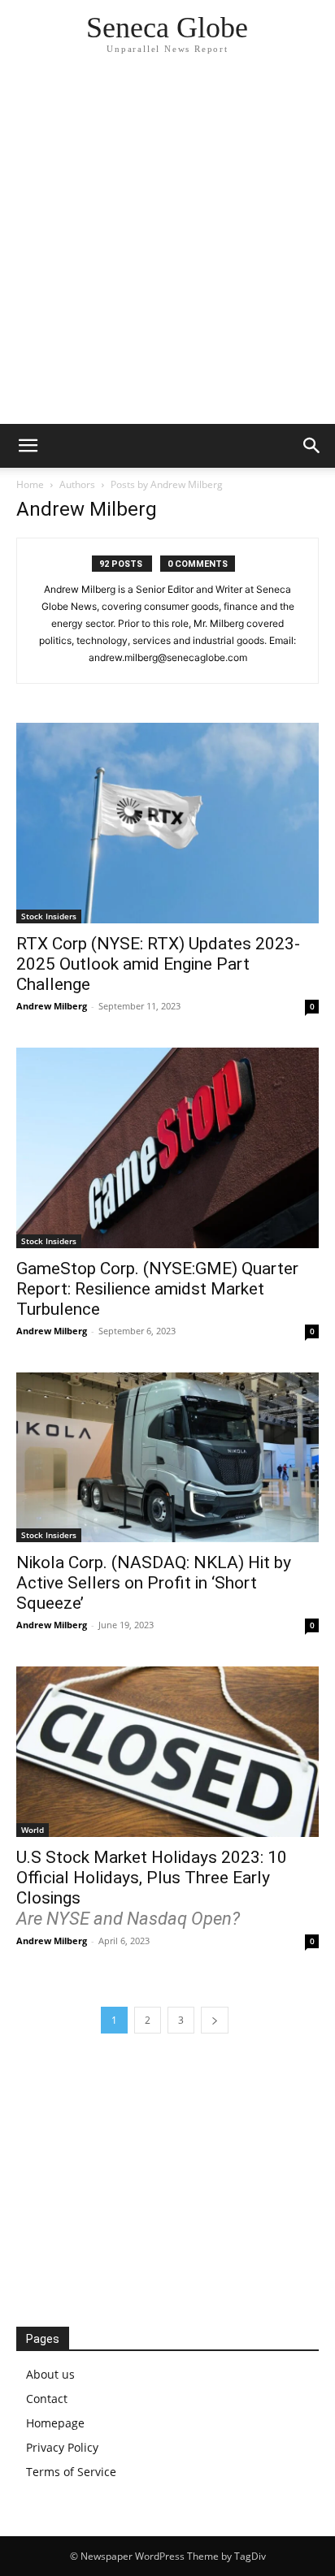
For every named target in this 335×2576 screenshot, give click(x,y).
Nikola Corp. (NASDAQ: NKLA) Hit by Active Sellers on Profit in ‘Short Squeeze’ (154, 1583)
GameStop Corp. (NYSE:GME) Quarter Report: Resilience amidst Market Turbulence (157, 1289)
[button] (28, 446)
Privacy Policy (62, 2447)
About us (50, 2374)
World (33, 1830)
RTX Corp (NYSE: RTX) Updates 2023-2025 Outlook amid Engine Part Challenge (158, 964)
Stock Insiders (49, 916)
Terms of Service (71, 2472)
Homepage (55, 2423)
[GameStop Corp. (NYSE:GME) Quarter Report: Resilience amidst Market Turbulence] (167, 1148)
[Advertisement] (167, 249)
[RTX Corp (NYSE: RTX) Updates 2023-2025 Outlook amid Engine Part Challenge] (167, 823)
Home (30, 484)
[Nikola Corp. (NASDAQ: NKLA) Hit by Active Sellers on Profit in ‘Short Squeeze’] (167, 1457)
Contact (47, 2399)
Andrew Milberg (52, 1006)
